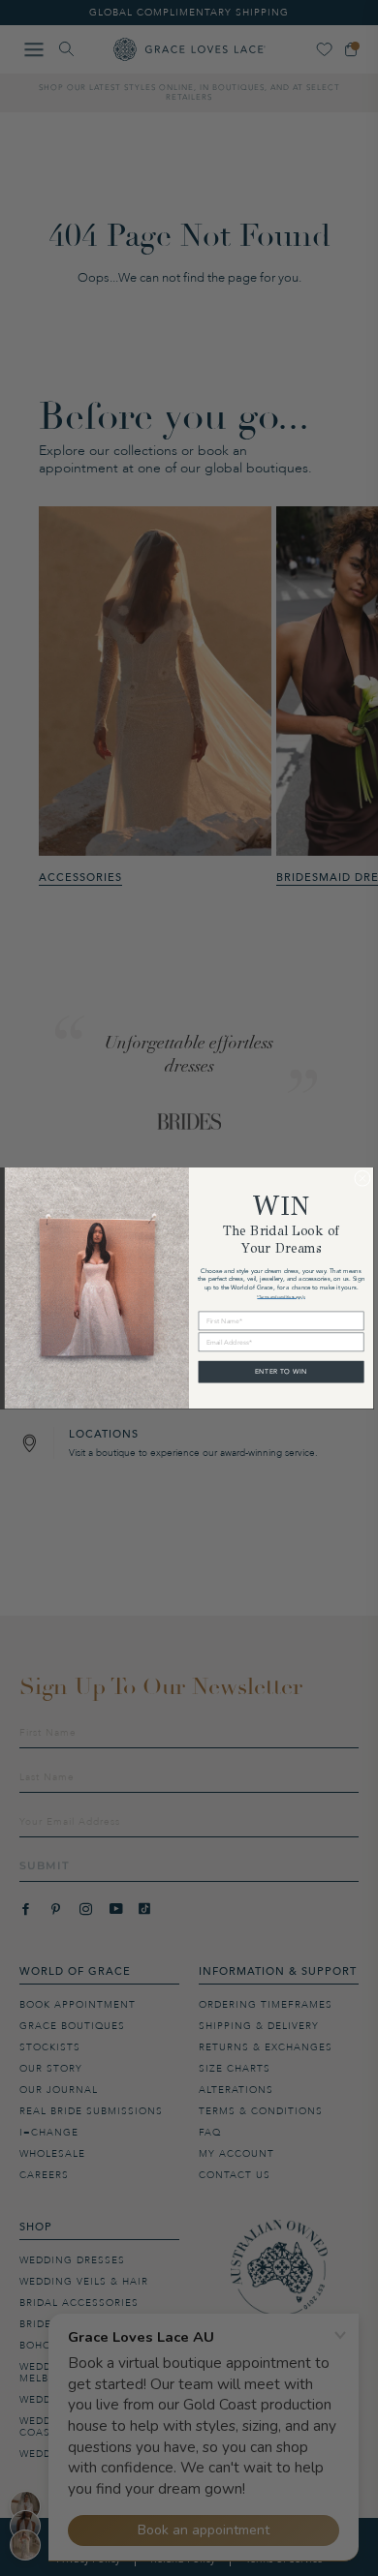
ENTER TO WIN (281, 1371)
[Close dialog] (363, 1179)
